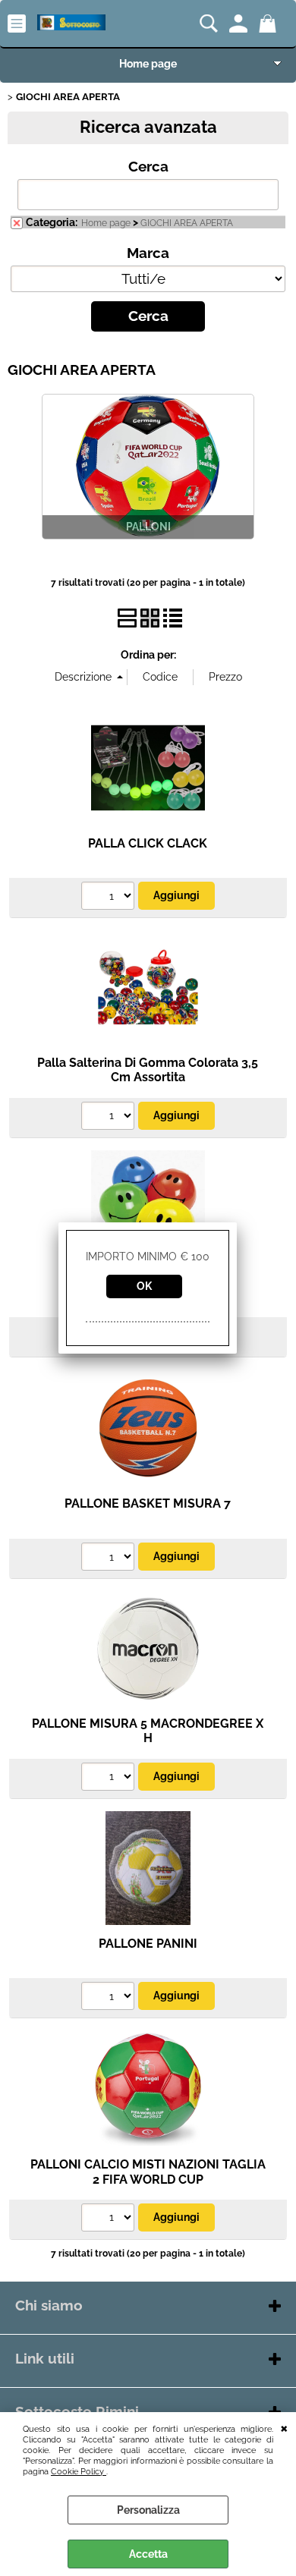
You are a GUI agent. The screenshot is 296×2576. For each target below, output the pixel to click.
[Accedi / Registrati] (240, 24)
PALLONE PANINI (148, 1944)
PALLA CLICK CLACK (148, 843)
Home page (148, 64)
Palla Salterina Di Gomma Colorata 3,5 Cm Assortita (148, 1070)
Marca (148, 253)
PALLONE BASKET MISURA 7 (148, 1503)
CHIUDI (284, 2427)
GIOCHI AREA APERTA (187, 223)
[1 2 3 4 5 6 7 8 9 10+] (110, 898)
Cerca (148, 167)
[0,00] (270, 24)
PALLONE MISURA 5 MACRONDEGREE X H (148, 1731)
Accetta (148, 2554)
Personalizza (148, 2510)
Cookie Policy (79, 2471)
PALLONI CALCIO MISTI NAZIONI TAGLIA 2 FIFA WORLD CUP (148, 2172)
